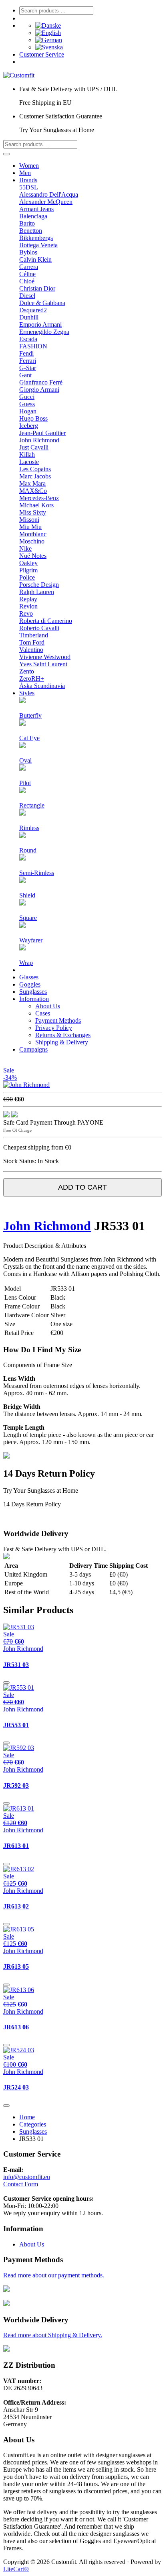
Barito (27, 223)
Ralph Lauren (37, 592)
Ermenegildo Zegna (44, 332)
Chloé (27, 281)
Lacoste (29, 462)
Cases (43, 1013)
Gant (25, 375)
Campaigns (33, 1049)
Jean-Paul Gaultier (42, 433)
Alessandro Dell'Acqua (49, 194)
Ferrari (28, 361)
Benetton (31, 231)
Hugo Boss (33, 418)
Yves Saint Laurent (43, 664)
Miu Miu (30, 527)
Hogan (28, 411)
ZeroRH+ (32, 679)
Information (34, 999)
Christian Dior (37, 288)
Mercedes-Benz (39, 498)
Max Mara (32, 483)
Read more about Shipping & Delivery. (53, 2335)
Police (27, 577)
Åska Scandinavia (42, 686)
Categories (33, 2124)
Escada (28, 339)
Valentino (31, 650)
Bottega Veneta (38, 245)
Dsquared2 (33, 310)
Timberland (34, 635)
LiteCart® (16, 2569)
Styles (27, 693)
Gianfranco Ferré (41, 382)
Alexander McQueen (46, 202)
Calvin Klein (35, 259)
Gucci (27, 397)
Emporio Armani (40, 325)
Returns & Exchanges (63, 1035)
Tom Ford (32, 642)
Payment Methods (58, 1020)
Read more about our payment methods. (54, 2275)
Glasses (29, 977)
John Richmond (39, 440)
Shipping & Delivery (62, 1042)
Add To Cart (82, 1187)
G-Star (28, 368)
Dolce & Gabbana (42, 303)
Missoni (29, 520)
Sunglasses (33, 992)
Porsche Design (39, 585)
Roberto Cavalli (39, 628)
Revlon (28, 606)
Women (29, 166)
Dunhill (29, 317)
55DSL (29, 187)
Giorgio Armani (39, 390)
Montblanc (33, 534)
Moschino (32, 541)
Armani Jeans (36, 209)
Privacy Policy (54, 1028)
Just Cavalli (34, 447)
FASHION (33, 346)
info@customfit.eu (27, 2177)
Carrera (29, 267)
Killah (27, 455)
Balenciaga (33, 216)
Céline (27, 274)
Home (27, 2117)
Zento (27, 671)
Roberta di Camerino (46, 621)
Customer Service (42, 54)
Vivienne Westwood (45, 657)
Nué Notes (33, 556)
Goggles (30, 984)
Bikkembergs (36, 238)
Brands (28, 180)
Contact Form (21, 2184)
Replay (28, 599)
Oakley (28, 563)
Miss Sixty (33, 512)
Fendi (26, 353)
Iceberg (29, 426)
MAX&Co (33, 491)
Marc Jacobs (35, 476)
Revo (26, 613)
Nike (25, 548)
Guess (27, 404)
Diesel (27, 296)
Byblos (28, 252)
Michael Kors (36, 505)
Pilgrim (28, 570)
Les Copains (35, 469)
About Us (48, 1006)
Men (25, 173)
